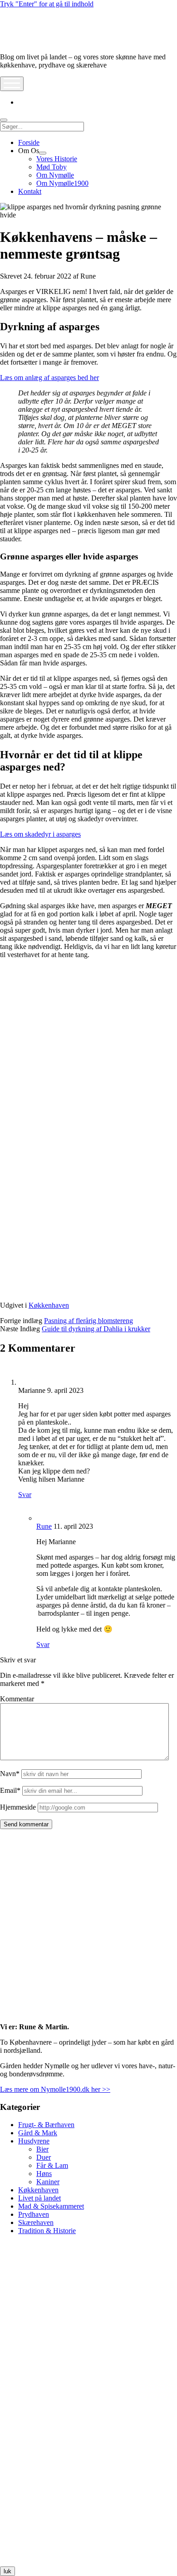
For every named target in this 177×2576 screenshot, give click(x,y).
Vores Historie (57, 159)
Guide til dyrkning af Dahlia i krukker (96, 1329)
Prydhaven (34, 2214)
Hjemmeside (18, 1807)
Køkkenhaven (49, 1305)
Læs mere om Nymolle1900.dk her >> (55, 2089)
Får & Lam (52, 2165)
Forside (29, 142)
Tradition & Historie (47, 2231)
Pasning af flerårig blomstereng (88, 1321)
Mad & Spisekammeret (51, 2206)
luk (7, 2571)
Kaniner (48, 2182)
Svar (25, 1495)
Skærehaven (36, 2222)
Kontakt (30, 191)
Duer (44, 2157)
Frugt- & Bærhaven (46, 2125)
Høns (44, 2174)
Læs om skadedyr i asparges (40, 834)
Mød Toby (52, 167)
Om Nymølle (55, 175)
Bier (42, 2149)
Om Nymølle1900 (62, 183)
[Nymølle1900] (27, 41)
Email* (10, 1790)
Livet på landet (39, 2198)
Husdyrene (34, 2141)
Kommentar (17, 1699)
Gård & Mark (38, 2133)
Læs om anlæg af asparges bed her (49, 378)
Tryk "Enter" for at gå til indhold (47, 4)
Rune (44, 1526)
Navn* (10, 1774)
